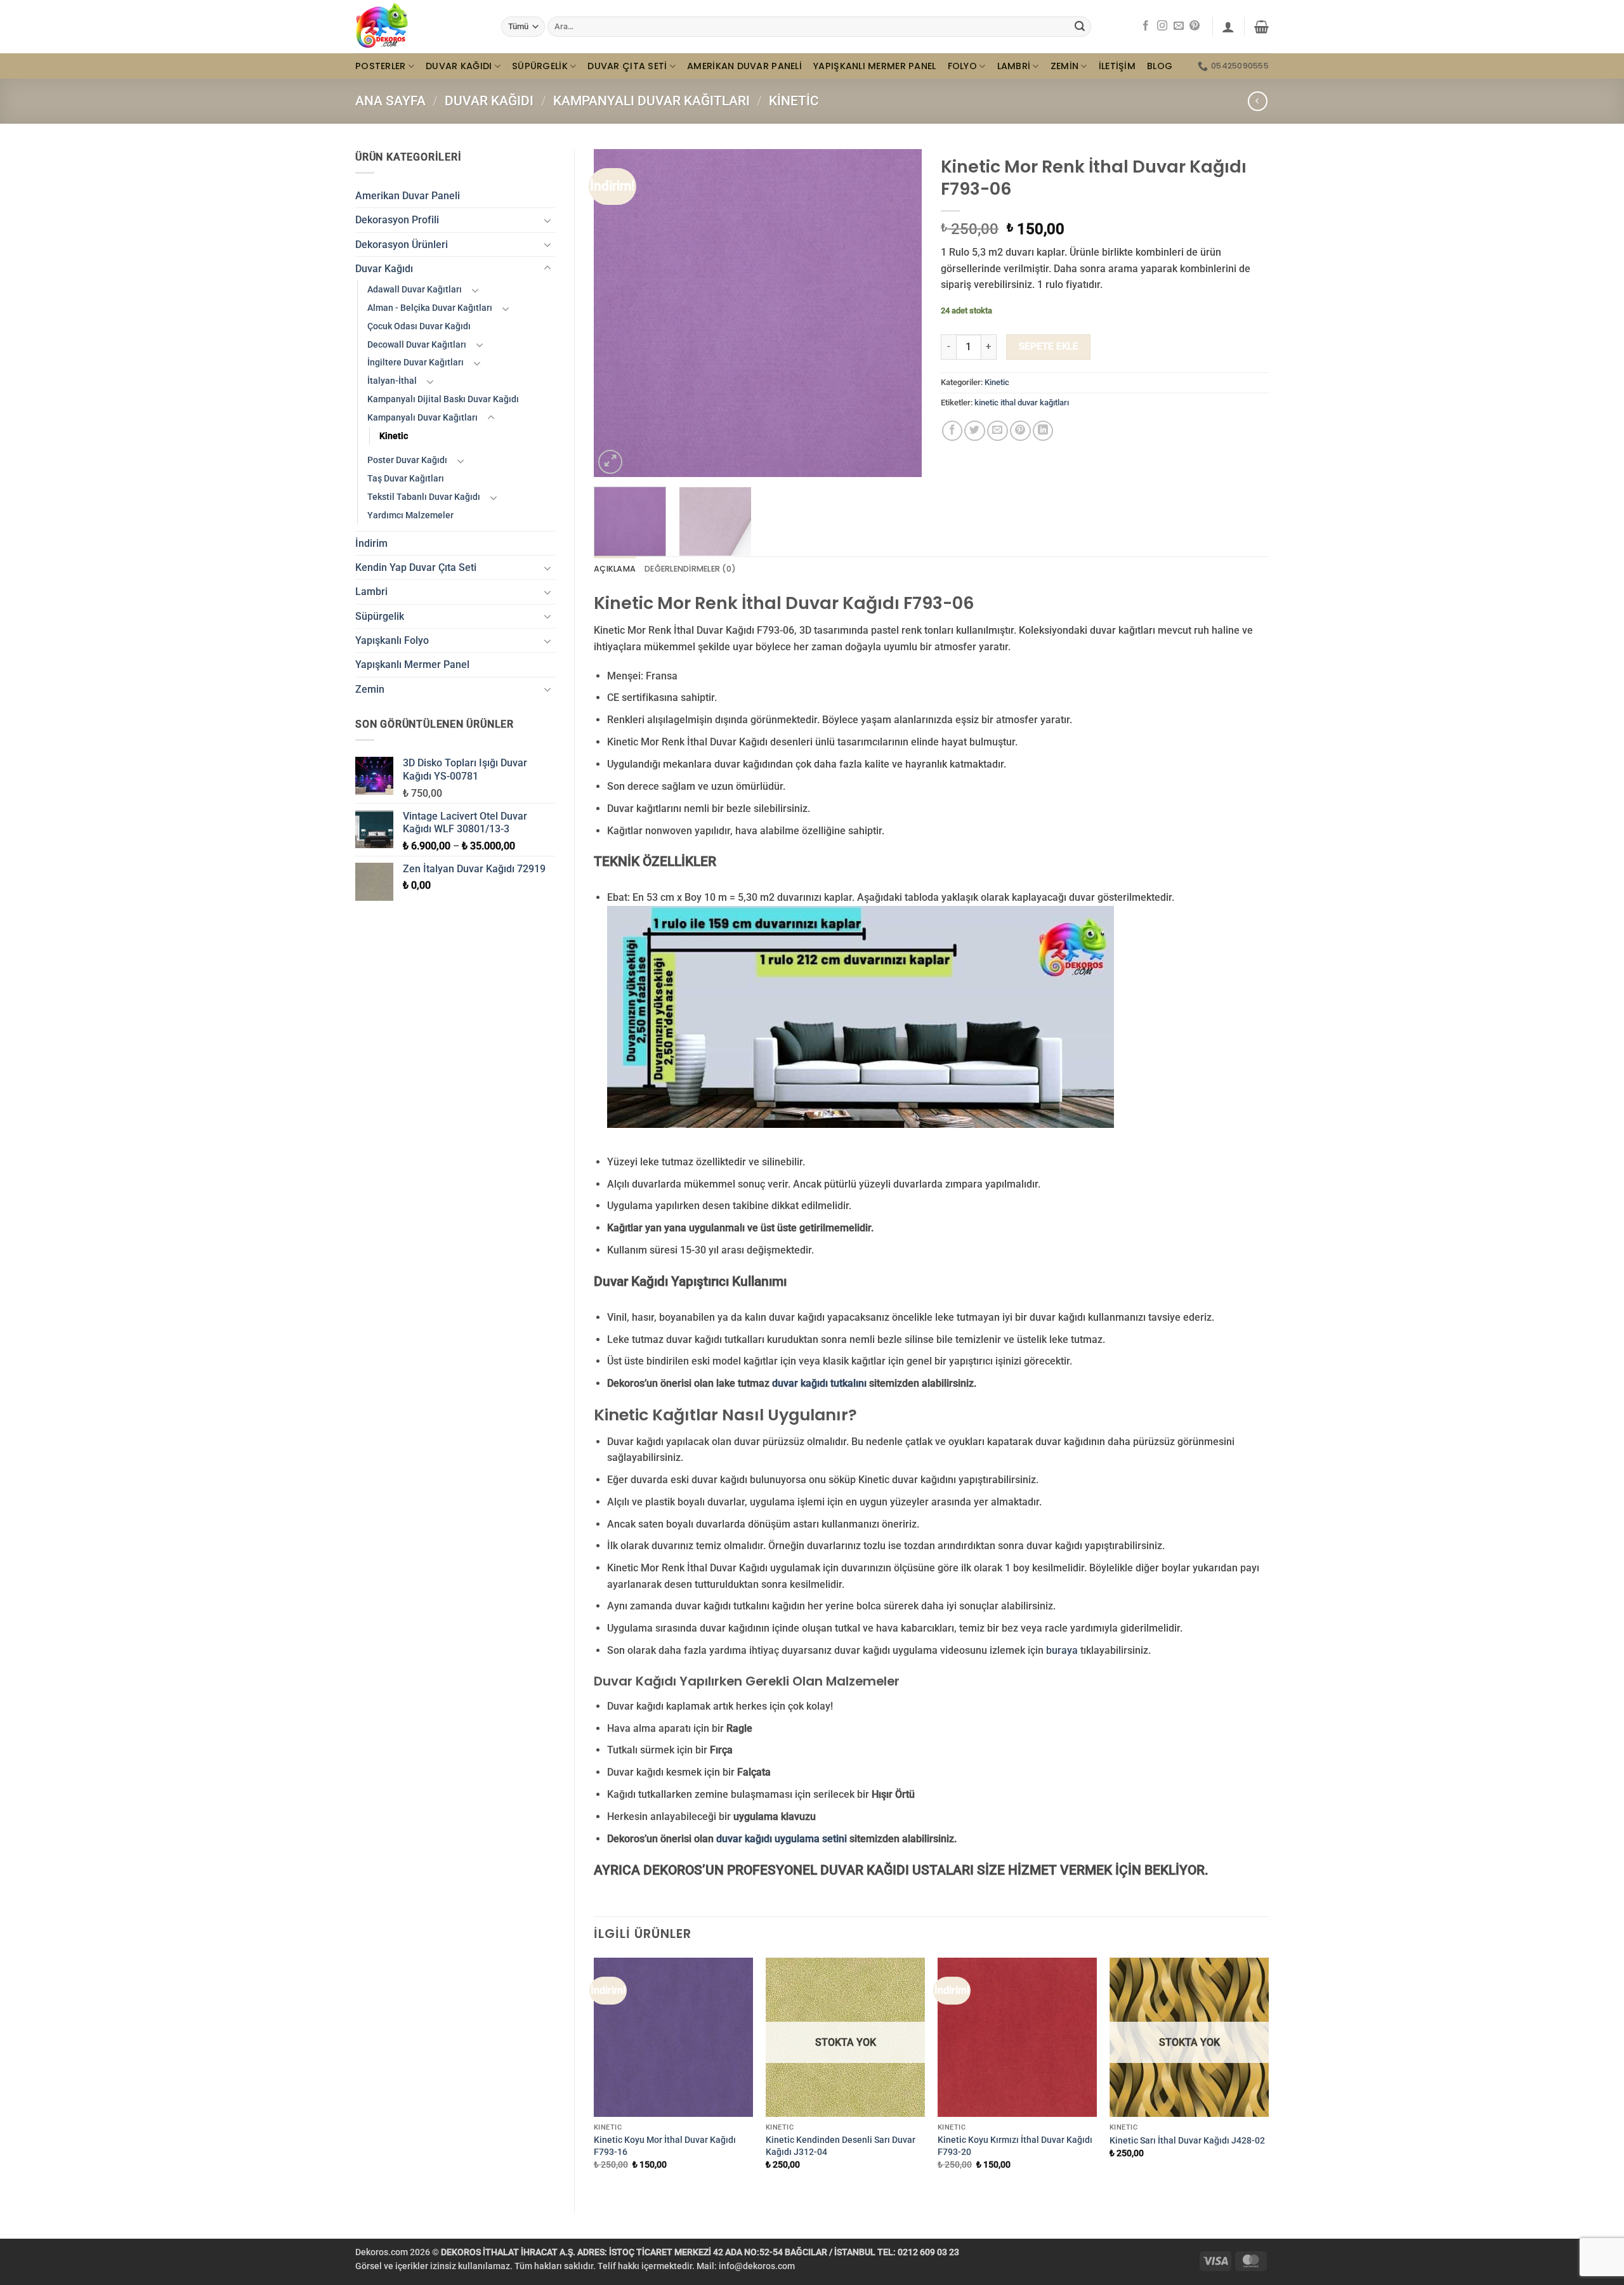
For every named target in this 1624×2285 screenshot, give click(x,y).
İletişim (1117, 66)
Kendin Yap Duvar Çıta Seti (416, 567)
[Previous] (617, 313)
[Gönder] (1080, 26)
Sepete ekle (1049, 346)
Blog (1160, 66)
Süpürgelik (540, 66)
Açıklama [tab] (615, 569)
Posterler (381, 66)
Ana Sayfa (390, 101)
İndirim (371, 543)
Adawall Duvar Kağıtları (415, 289)
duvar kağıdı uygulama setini (782, 1839)
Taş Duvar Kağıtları (406, 478)
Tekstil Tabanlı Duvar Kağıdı (424, 497)
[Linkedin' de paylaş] (1043, 431)
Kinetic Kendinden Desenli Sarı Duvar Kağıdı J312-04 (841, 2146)
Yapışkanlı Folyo (392, 640)
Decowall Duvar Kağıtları (417, 344)
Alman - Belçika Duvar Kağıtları (430, 308)
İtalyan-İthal (392, 381)
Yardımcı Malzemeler (410, 515)
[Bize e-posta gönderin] (1179, 26)
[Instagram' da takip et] (1162, 26)
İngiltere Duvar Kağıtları (416, 362)
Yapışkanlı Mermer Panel (875, 66)
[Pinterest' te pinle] (1020, 431)
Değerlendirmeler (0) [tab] (690, 569)
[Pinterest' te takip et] (1195, 26)
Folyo (962, 66)
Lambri (1014, 66)
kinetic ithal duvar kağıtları (1022, 403)
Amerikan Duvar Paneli (744, 66)
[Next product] (1258, 101)
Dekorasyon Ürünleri (402, 245)
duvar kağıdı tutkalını (819, 1383)
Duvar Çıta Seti (627, 66)
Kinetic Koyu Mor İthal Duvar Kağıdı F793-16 (665, 2146)
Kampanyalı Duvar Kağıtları (652, 101)
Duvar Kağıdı (459, 66)
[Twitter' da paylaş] (975, 431)
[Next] (899, 313)
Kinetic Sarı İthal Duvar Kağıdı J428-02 (1187, 2140)
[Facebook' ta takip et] (1146, 26)
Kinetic (794, 101)
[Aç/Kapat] (547, 220)
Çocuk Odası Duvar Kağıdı (419, 326)
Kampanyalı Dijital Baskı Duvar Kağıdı (443, 399)
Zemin (1064, 66)
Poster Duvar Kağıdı (407, 460)
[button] (1228, 27)
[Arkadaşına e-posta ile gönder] (998, 431)
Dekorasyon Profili (397, 220)
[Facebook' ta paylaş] (953, 431)
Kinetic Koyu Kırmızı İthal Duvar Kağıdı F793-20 (1015, 2146)
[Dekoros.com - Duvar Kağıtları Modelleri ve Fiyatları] (419, 27)
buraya (1062, 1650)
